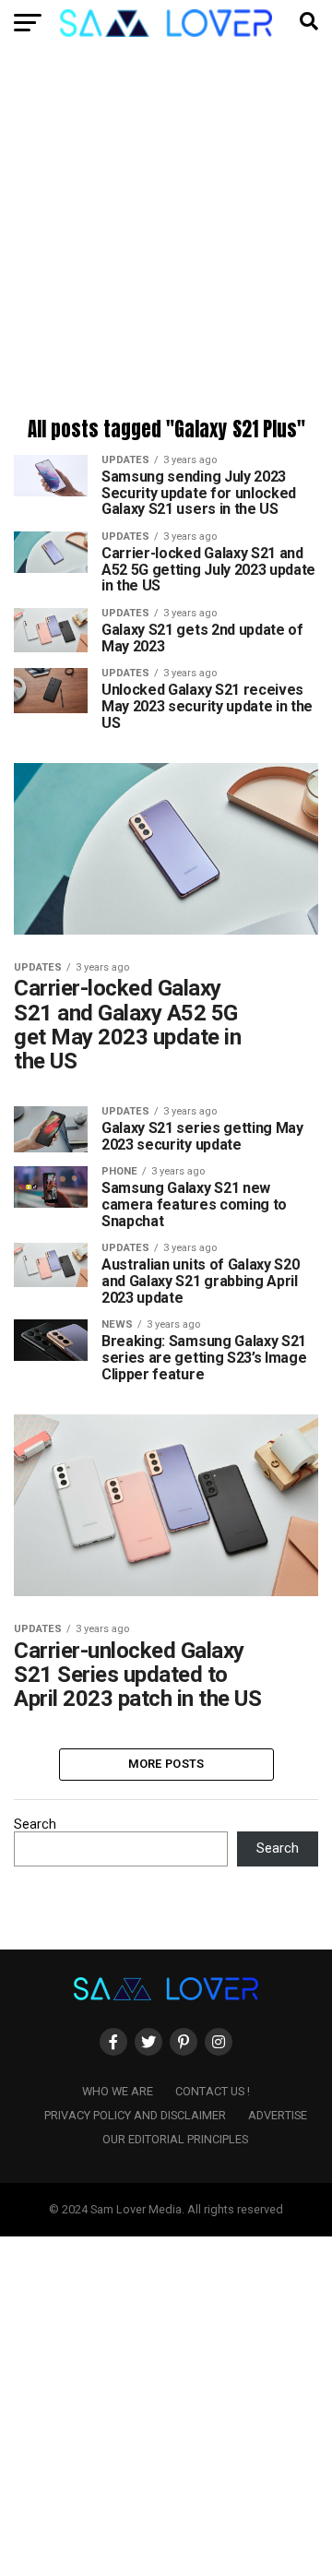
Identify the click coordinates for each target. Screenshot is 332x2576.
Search (35, 1825)
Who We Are (118, 2091)
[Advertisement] (166, 235)
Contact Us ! (213, 2091)
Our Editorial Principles (175, 2139)
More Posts (166, 1764)
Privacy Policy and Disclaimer (135, 2115)
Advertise (278, 2115)
